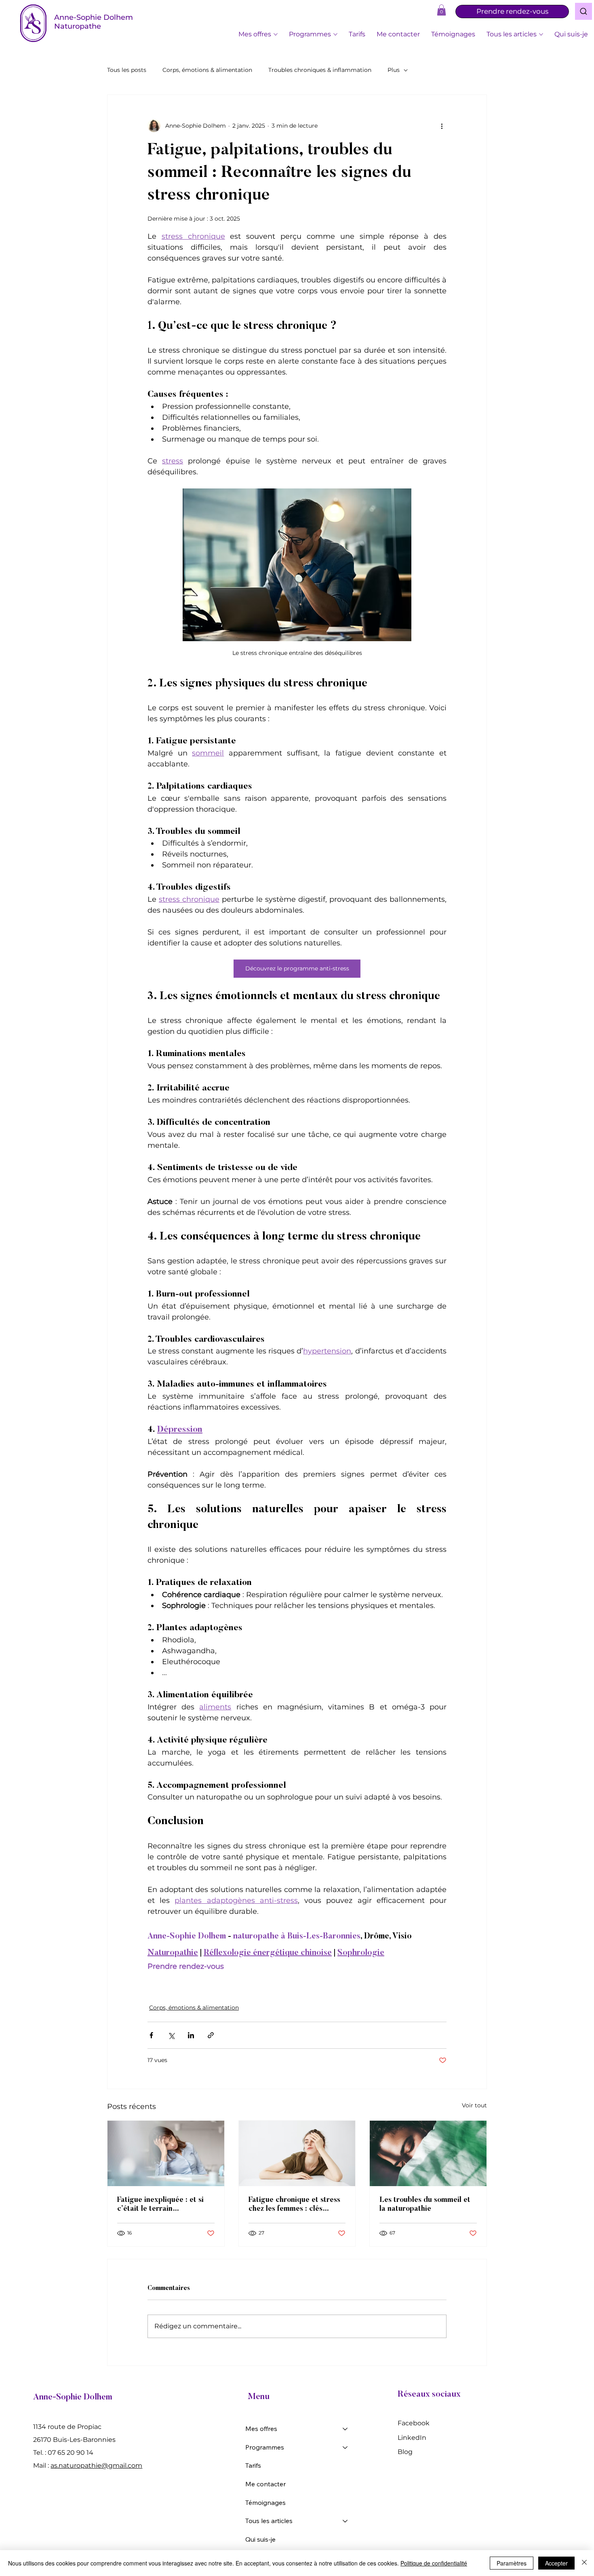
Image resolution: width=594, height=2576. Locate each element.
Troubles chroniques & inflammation (320, 70)
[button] (441, 10)
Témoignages (265, 2502)
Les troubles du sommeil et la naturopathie (425, 2205)
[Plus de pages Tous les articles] (541, 34)
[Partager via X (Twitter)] (171, 2035)
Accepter (556, 2563)
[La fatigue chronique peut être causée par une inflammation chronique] (166, 2153)
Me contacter (265, 2484)
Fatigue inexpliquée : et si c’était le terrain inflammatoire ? (160, 2205)
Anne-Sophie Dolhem (73, 2398)
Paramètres (512, 2563)
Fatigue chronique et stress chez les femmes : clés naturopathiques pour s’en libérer (294, 2205)
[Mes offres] (345, 2429)
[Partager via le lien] (211, 2035)
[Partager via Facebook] (151, 2035)
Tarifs (253, 2465)
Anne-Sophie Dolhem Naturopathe (94, 22)
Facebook (414, 2423)
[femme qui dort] (428, 2153)
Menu (259, 2397)
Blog (405, 2452)
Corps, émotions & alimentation (207, 70)
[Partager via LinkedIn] (191, 2035)
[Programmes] (345, 2448)
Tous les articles (269, 2521)
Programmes (265, 2447)
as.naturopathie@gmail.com (96, 2466)
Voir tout (474, 2105)
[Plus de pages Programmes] (335, 34)
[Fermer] (584, 2563)
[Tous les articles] (345, 2521)
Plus (394, 70)
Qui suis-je (260, 2539)
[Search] (583, 11)
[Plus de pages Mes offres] (276, 34)
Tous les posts (127, 70)
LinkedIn (412, 2438)
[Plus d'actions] (442, 126)
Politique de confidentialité (434, 2563)
